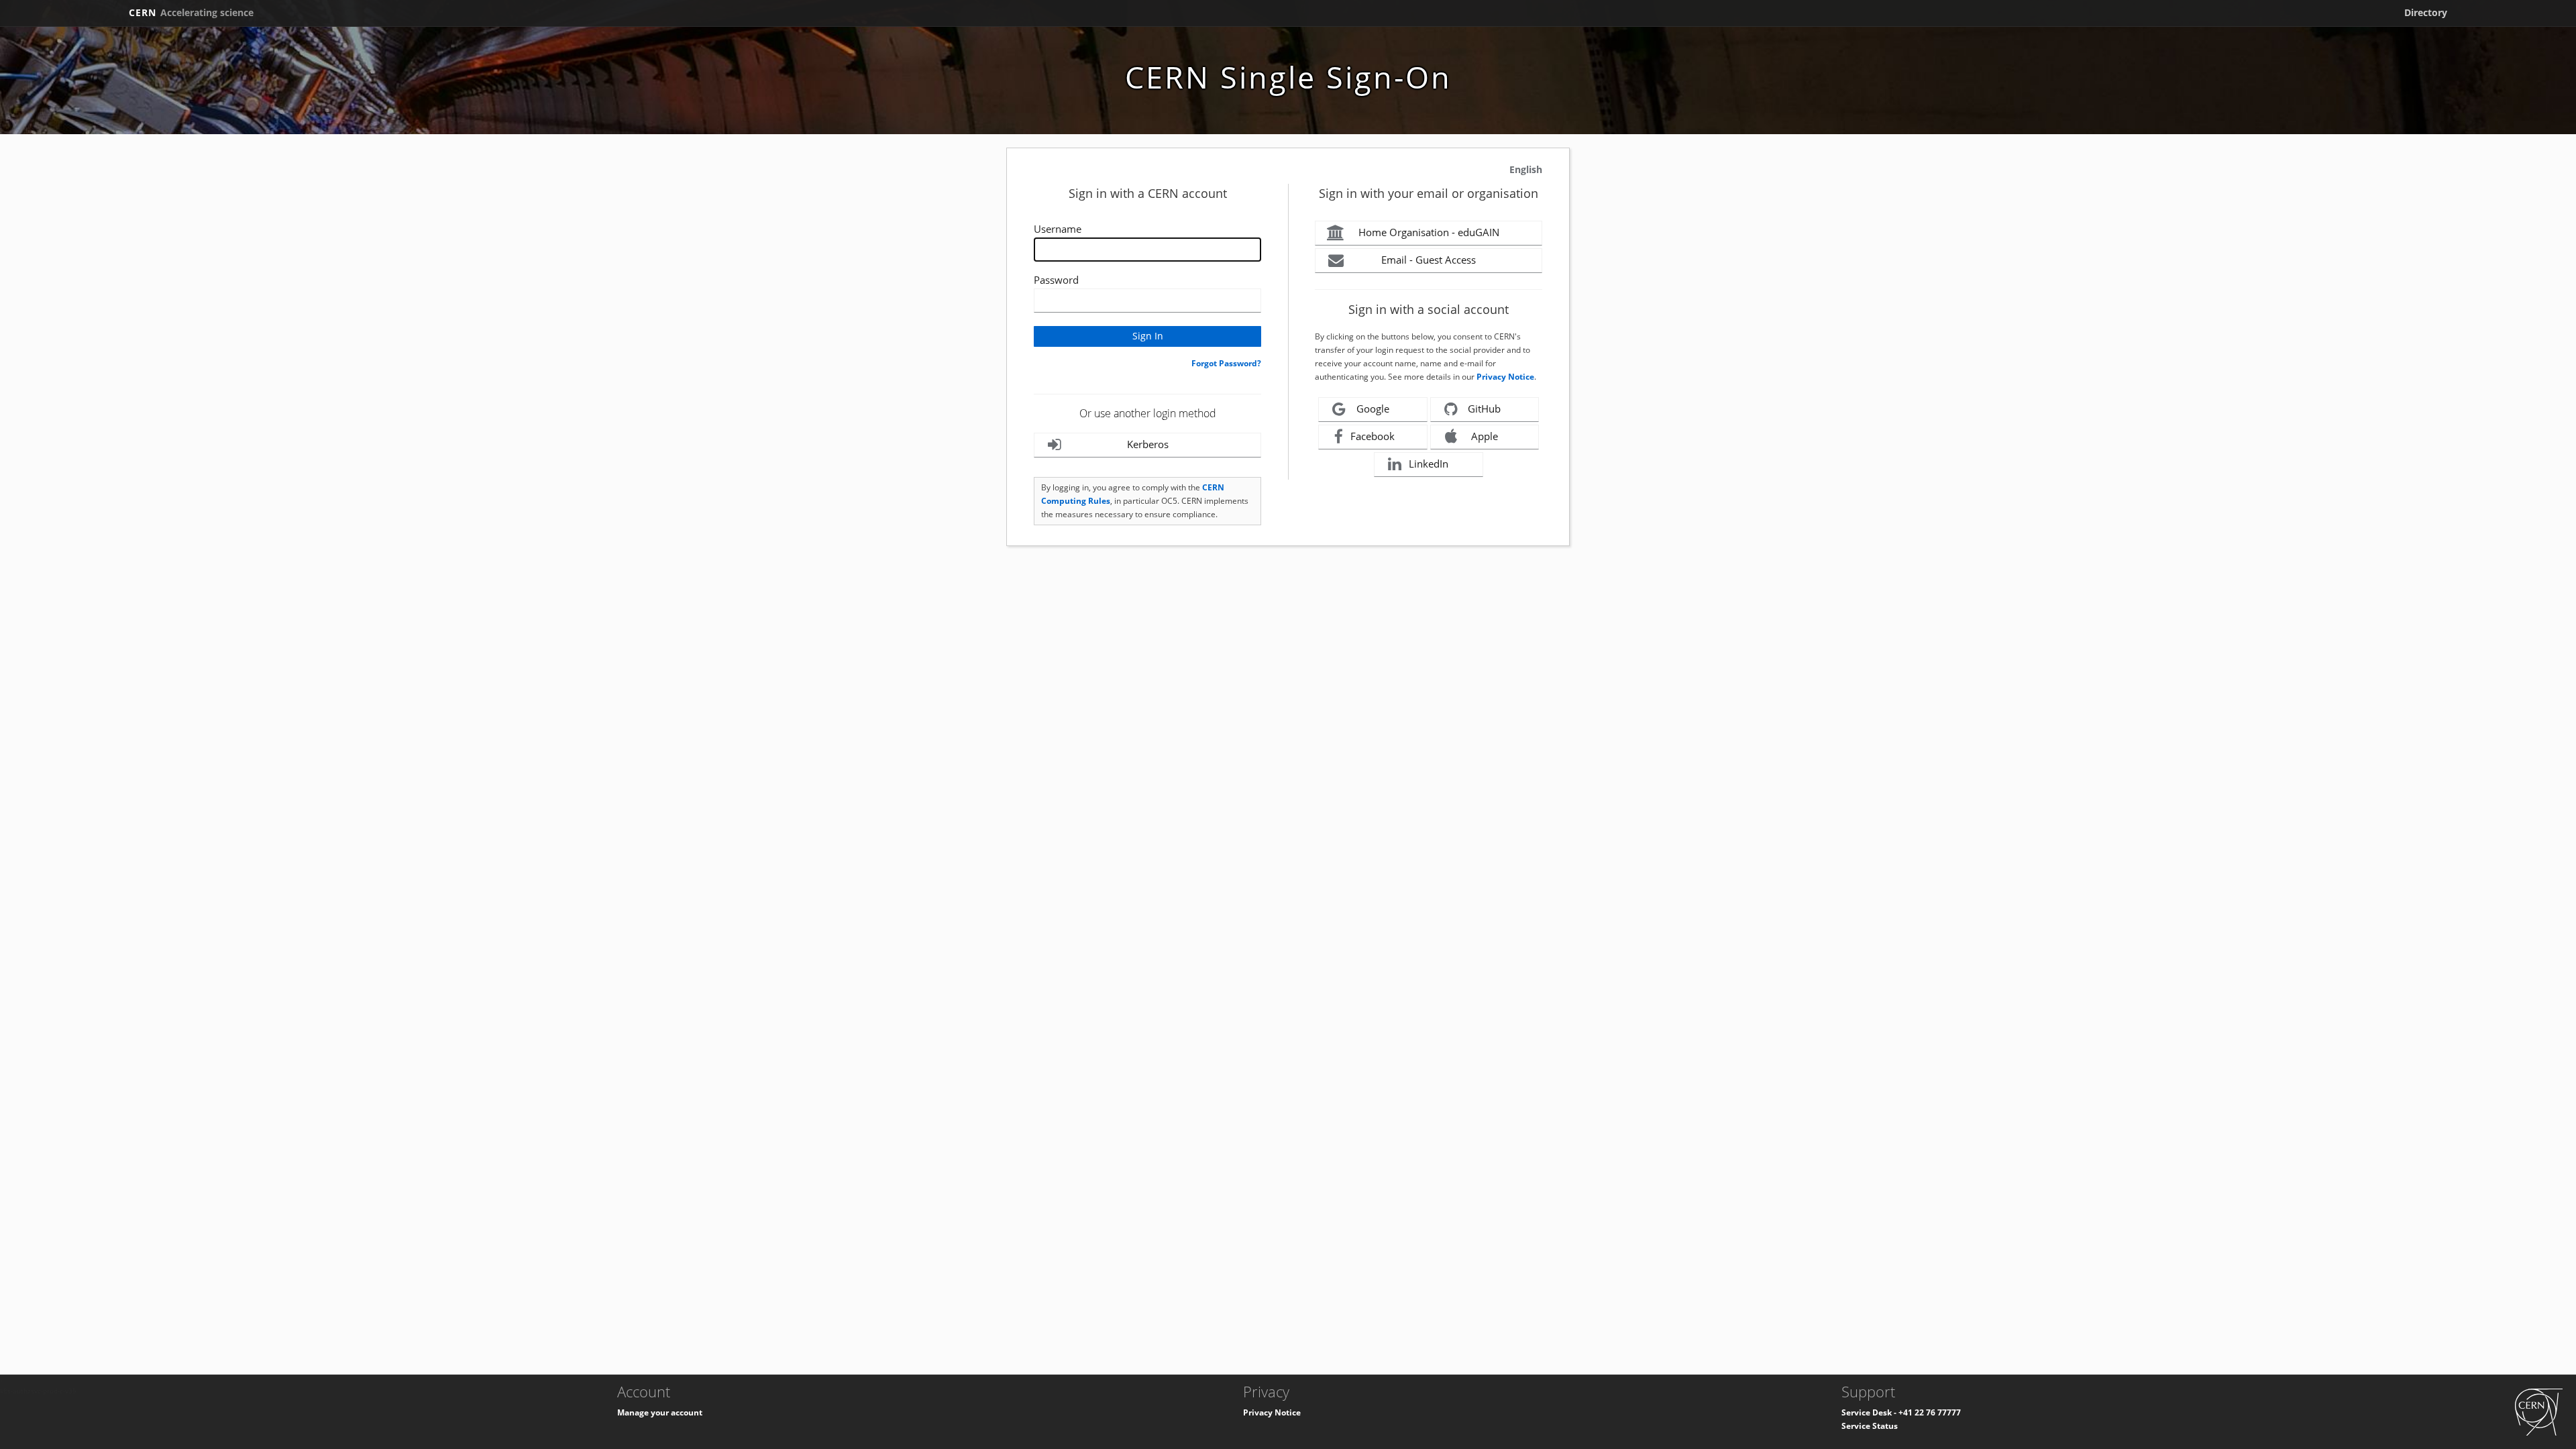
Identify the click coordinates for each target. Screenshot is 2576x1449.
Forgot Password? (1226, 363)
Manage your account (660, 1412)
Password (1056, 280)
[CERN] (2539, 1411)
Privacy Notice (1505, 377)
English (1526, 169)
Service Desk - (1870, 1412)
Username (1058, 229)
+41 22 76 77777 (1930, 1412)
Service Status (1870, 1426)
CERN (191, 12)
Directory (2426, 12)
